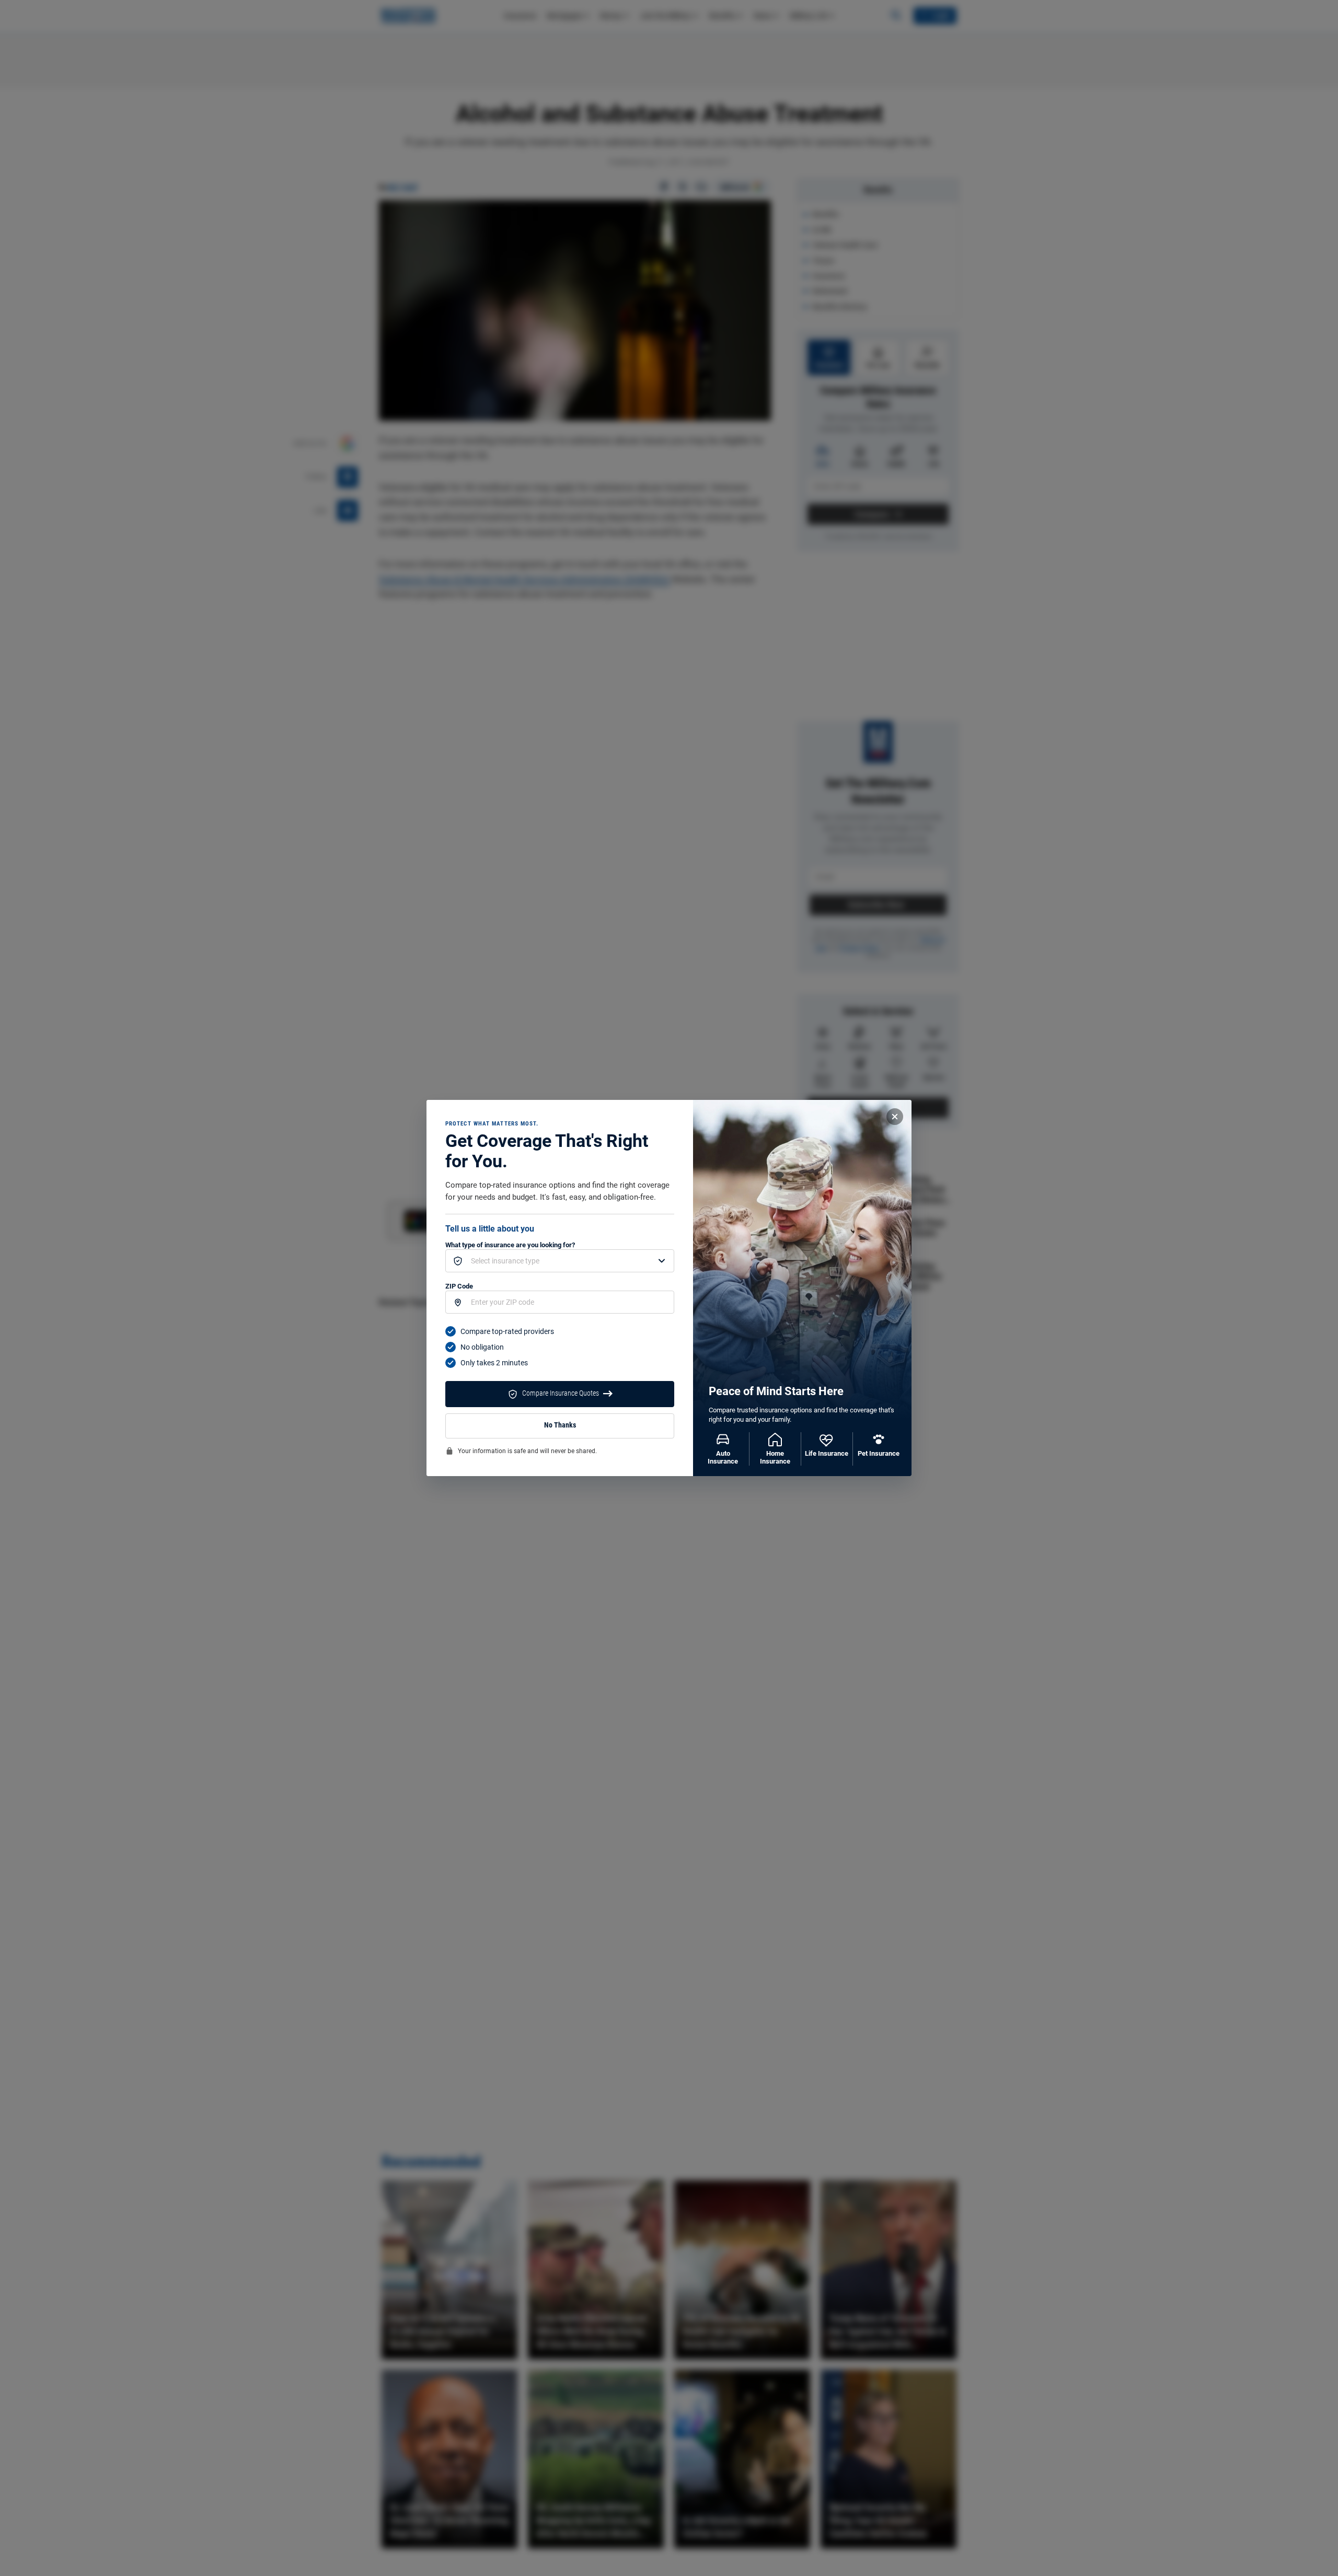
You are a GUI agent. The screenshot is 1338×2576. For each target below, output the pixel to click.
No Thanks (560, 1425)
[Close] (895, 1117)
